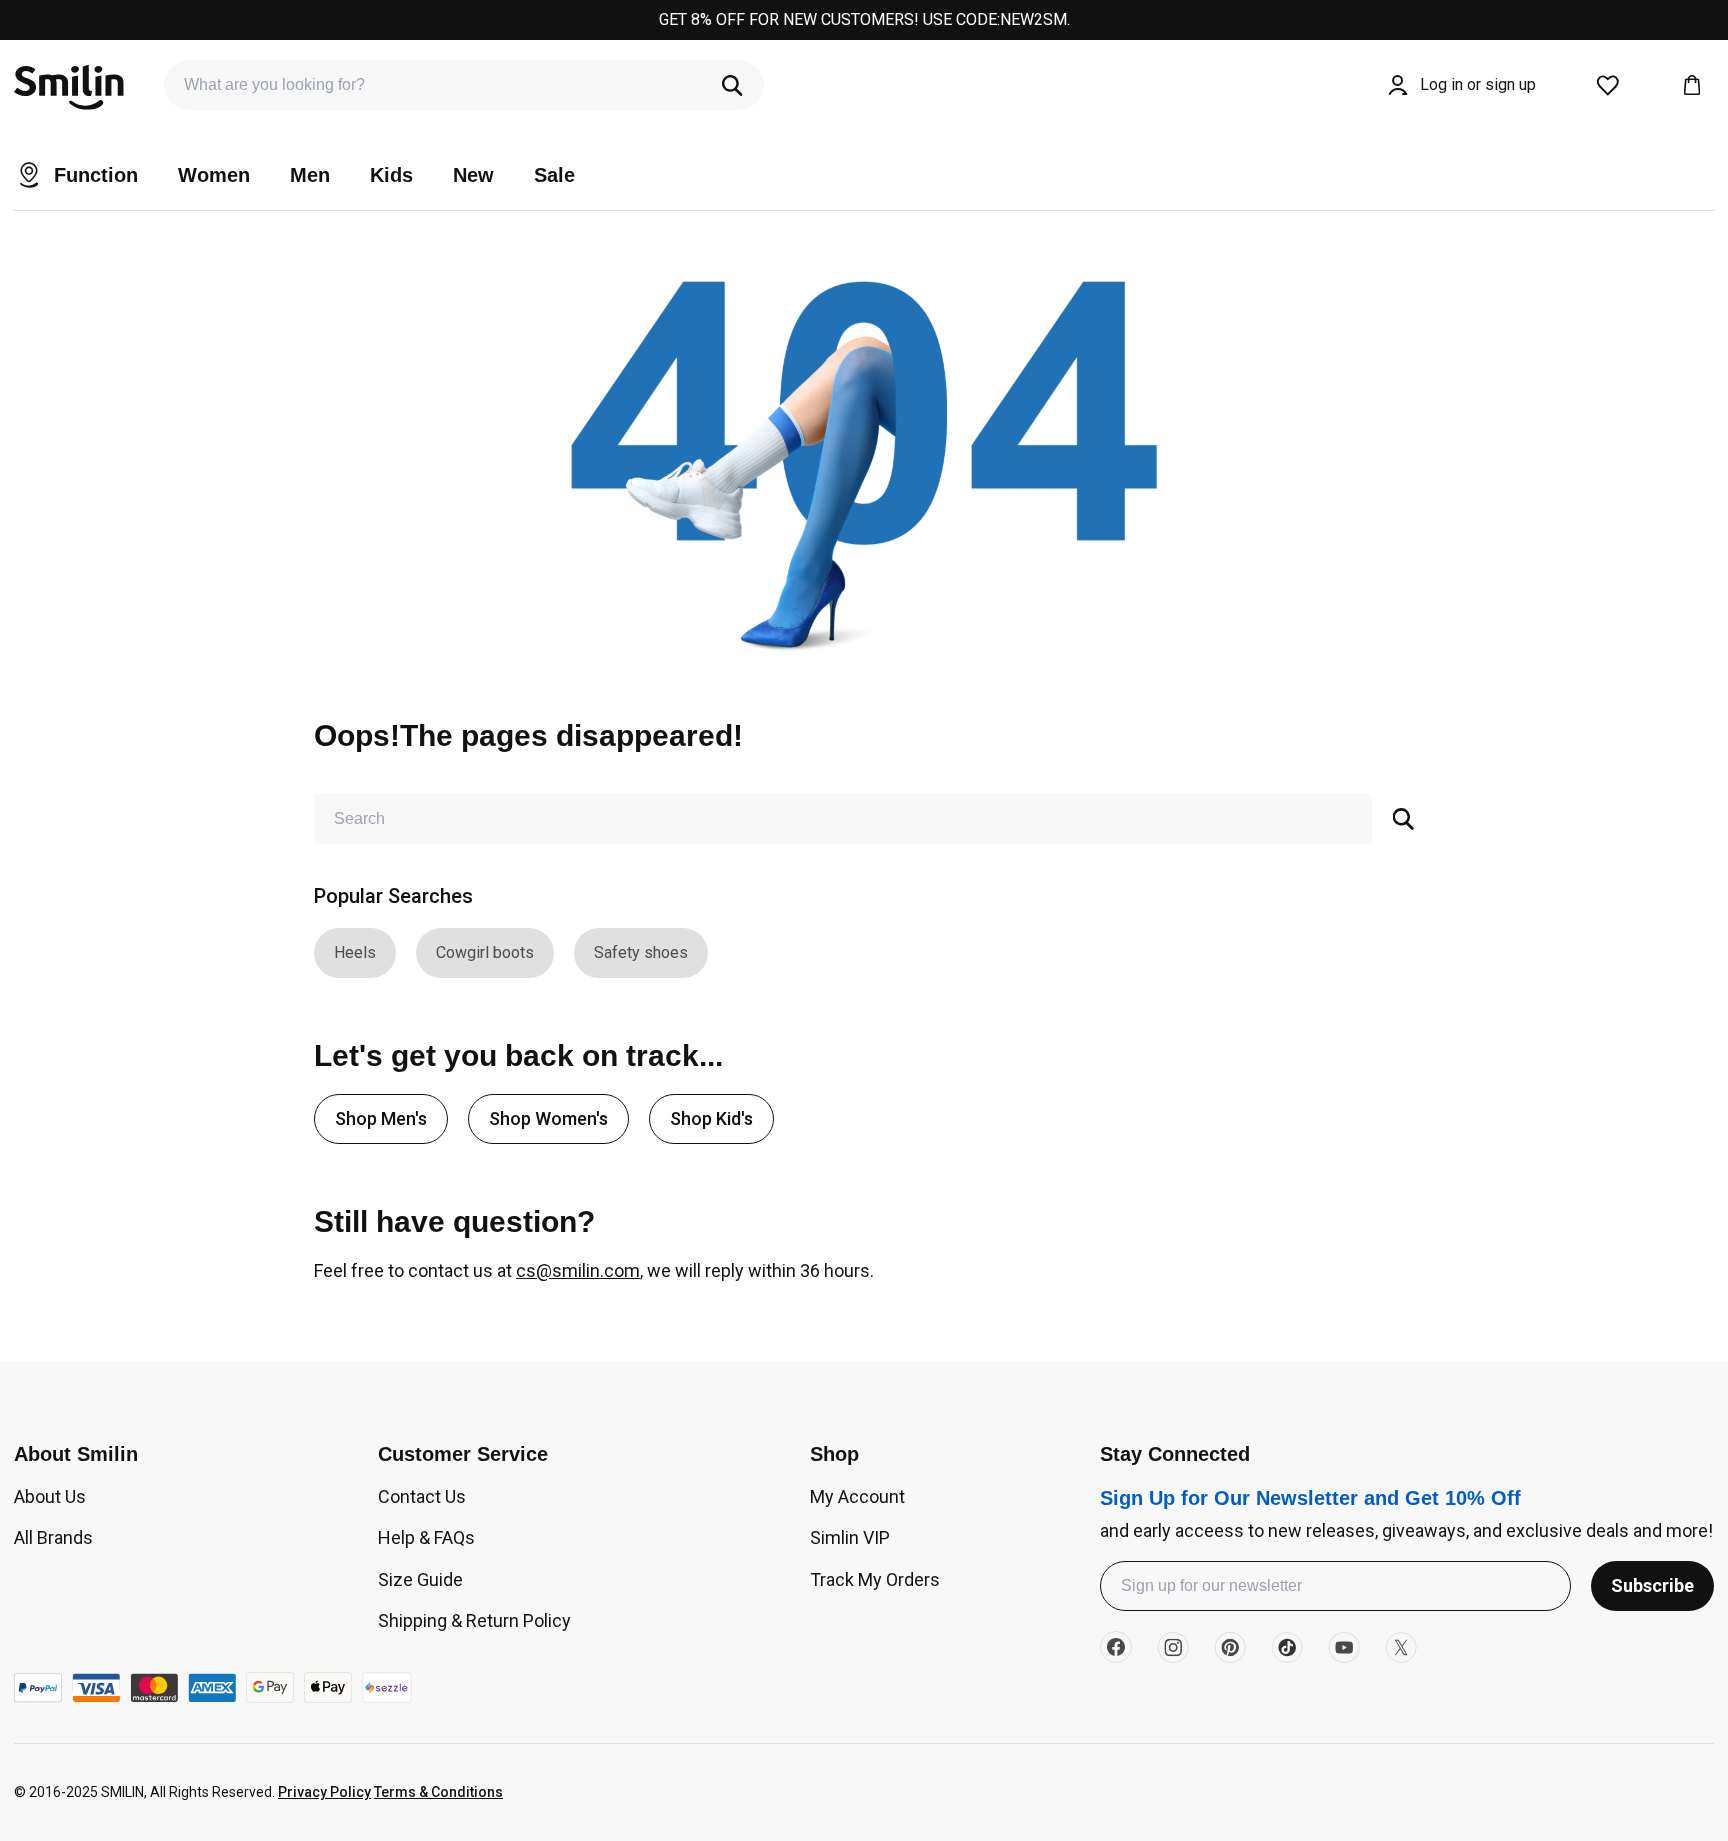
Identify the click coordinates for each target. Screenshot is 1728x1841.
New (473, 175)
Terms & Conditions (438, 1792)
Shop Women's (548, 1118)
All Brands (53, 1537)
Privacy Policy (324, 1792)
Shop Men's (381, 1118)
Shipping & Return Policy (474, 1620)
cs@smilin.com (578, 1270)
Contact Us (422, 1496)
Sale (554, 175)
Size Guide (420, 1579)
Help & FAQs (426, 1537)
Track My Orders (875, 1579)
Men (310, 175)
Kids (391, 175)
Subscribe (1652, 1585)
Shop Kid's (711, 1118)
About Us (50, 1496)
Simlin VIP (850, 1537)
